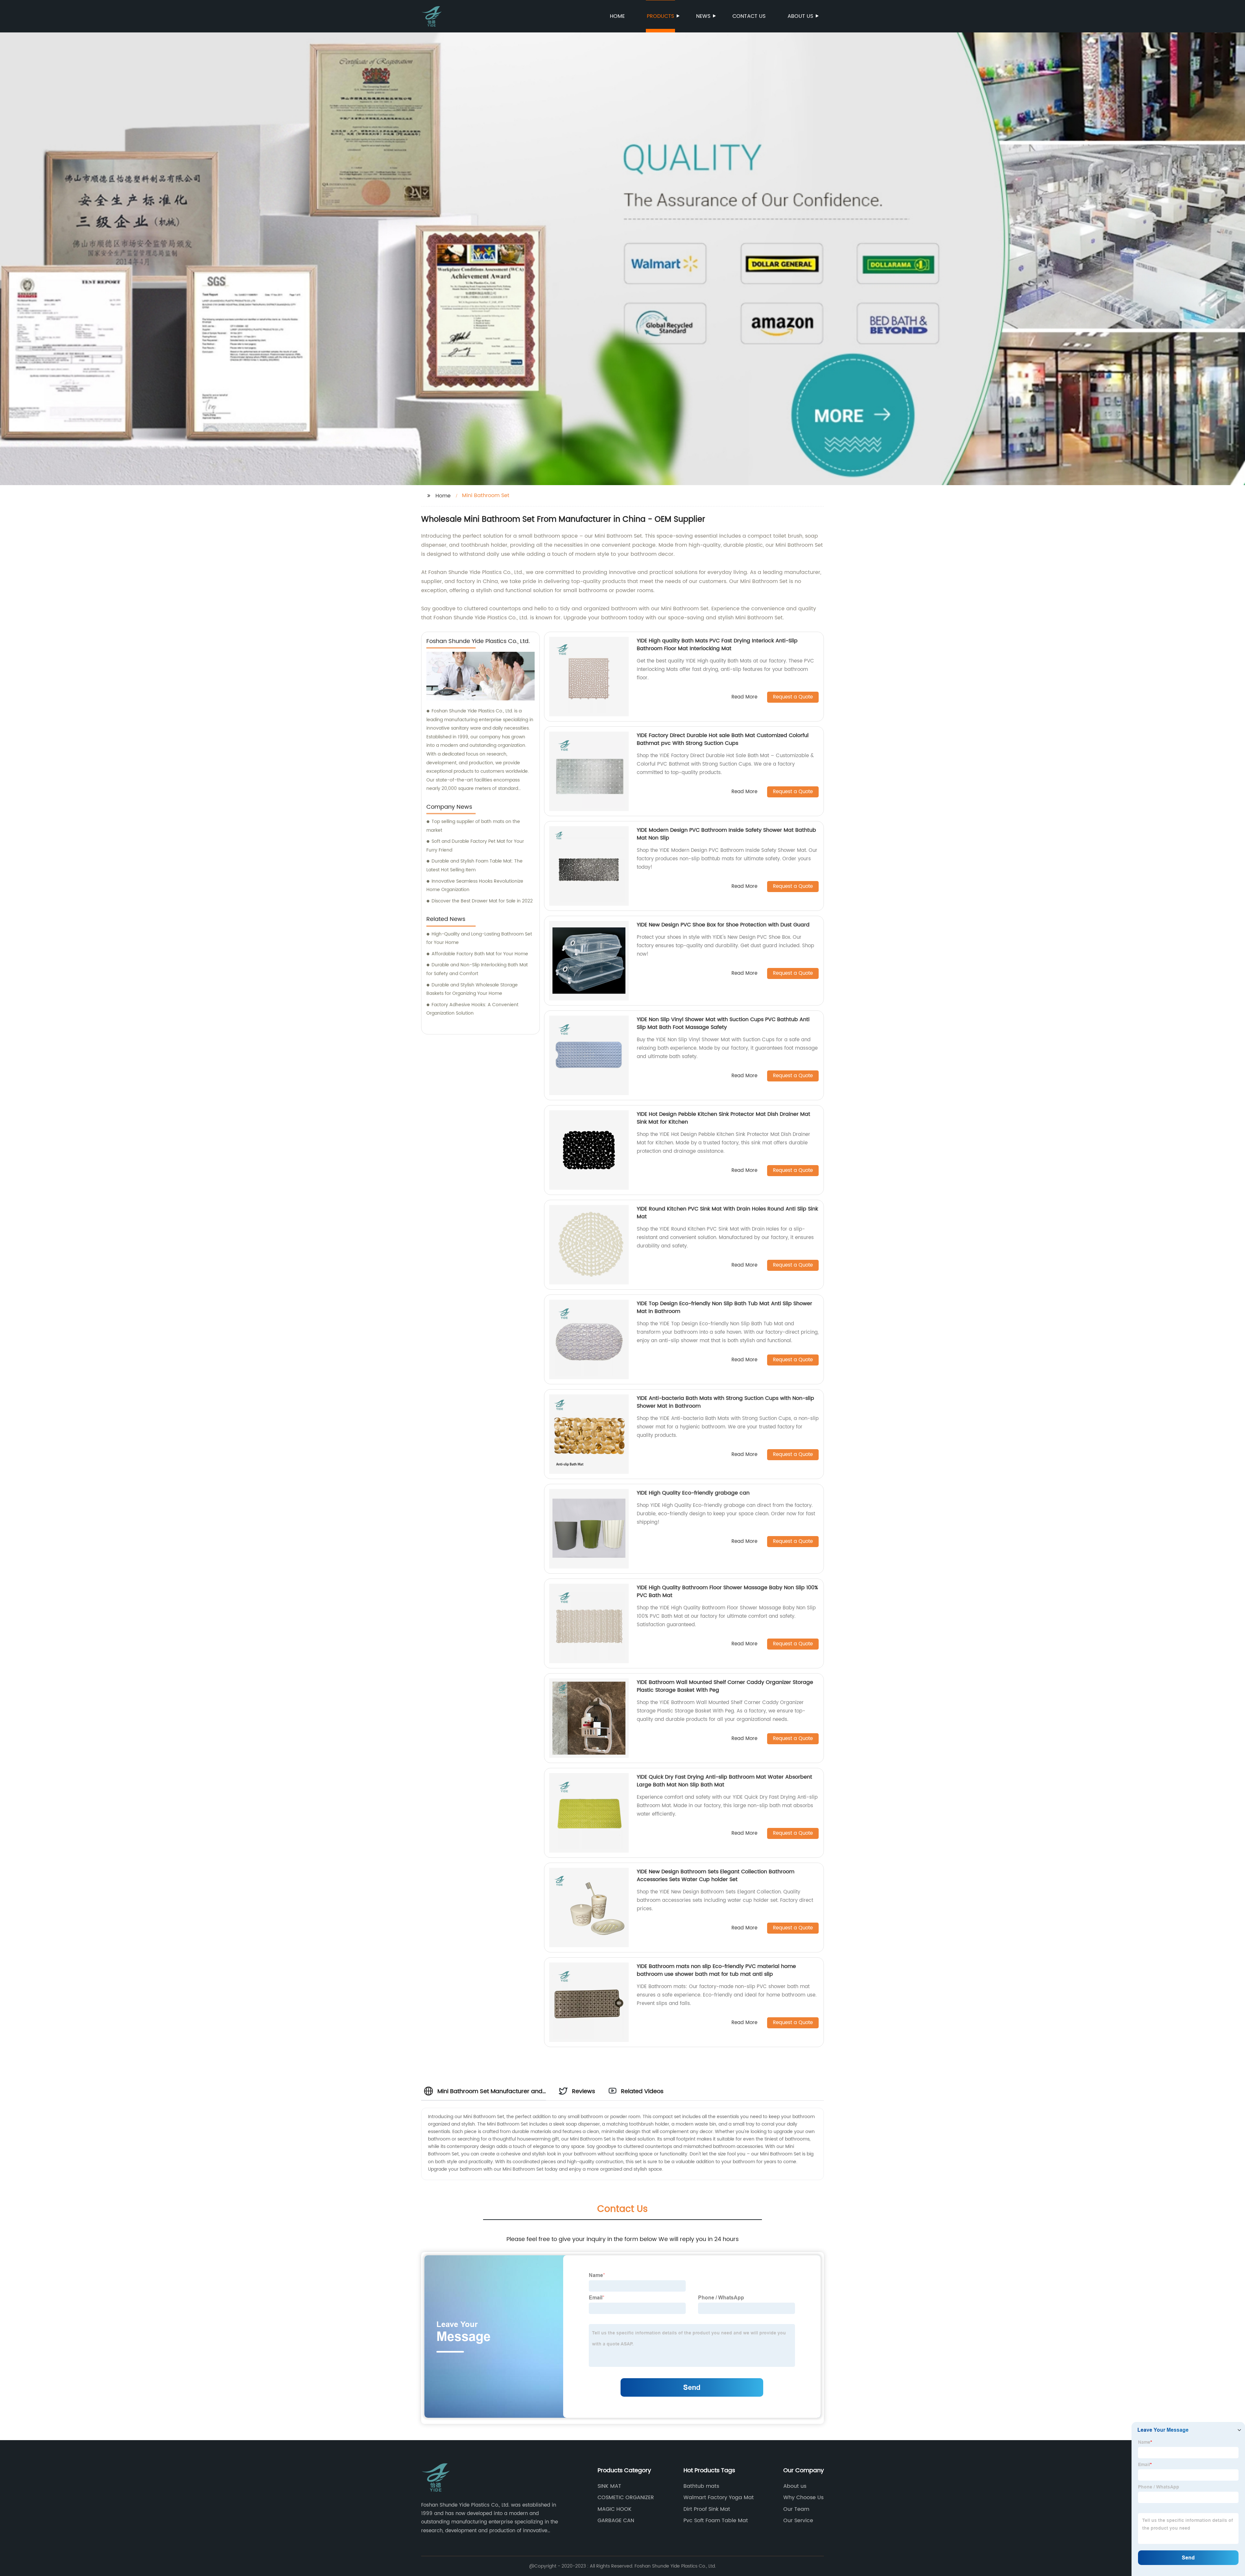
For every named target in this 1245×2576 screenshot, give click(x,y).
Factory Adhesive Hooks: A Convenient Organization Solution (472, 1009)
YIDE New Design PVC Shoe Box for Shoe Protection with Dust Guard (723, 925)
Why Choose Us (803, 2498)
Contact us (749, 16)
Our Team (796, 2509)
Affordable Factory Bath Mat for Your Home (480, 954)
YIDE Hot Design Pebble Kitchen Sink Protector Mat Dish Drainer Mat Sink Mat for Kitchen (723, 1118)
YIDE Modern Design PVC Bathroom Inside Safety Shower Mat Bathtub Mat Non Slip (726, 834)
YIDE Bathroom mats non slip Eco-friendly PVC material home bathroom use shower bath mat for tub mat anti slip (716, 1970)
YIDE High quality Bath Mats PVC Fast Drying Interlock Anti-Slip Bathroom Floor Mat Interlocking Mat (717, 645)
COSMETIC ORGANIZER (626, 2498)
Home (617, 16)
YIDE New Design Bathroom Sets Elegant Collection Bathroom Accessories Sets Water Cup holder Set (716, 1876)
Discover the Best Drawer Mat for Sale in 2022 (482, 901)
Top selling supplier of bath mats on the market (473, 826)
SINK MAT (609, 2486)
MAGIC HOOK (615, 2509)
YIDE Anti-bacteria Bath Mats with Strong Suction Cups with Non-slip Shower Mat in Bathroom (725, 1402)
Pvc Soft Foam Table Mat (716, 2521)
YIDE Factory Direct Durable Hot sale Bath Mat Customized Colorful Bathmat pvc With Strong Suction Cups (723, 739)
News (703, 16)
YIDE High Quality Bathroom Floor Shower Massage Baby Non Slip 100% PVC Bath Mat (727, 1592)
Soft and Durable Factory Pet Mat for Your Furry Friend (475, 846)
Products (660, 16)
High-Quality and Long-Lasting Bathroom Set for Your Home (479, 938)
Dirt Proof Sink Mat (707, 2509)
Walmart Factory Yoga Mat (719, 2498)
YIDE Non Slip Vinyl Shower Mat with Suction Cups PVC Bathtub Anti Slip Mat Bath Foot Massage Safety (723, 1023)
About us (800, 16)
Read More (744, 697)
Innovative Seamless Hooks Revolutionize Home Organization (475, 886)
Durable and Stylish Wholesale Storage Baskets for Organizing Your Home (472, 989)
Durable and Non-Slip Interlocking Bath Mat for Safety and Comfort (477, 969)
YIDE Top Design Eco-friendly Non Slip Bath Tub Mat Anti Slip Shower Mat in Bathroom (724, 1307)
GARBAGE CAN (616, 2521)
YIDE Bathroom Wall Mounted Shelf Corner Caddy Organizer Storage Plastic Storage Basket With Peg (725, 1686)
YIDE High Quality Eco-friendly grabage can (693, 1493)
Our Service (798, 2521)
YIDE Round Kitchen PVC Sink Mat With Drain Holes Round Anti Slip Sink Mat (727, 1213)
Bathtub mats (701, 2486)
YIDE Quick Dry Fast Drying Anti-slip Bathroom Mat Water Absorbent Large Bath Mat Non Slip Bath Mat (724, 1781)
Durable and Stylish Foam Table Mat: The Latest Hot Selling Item (474, 865)
